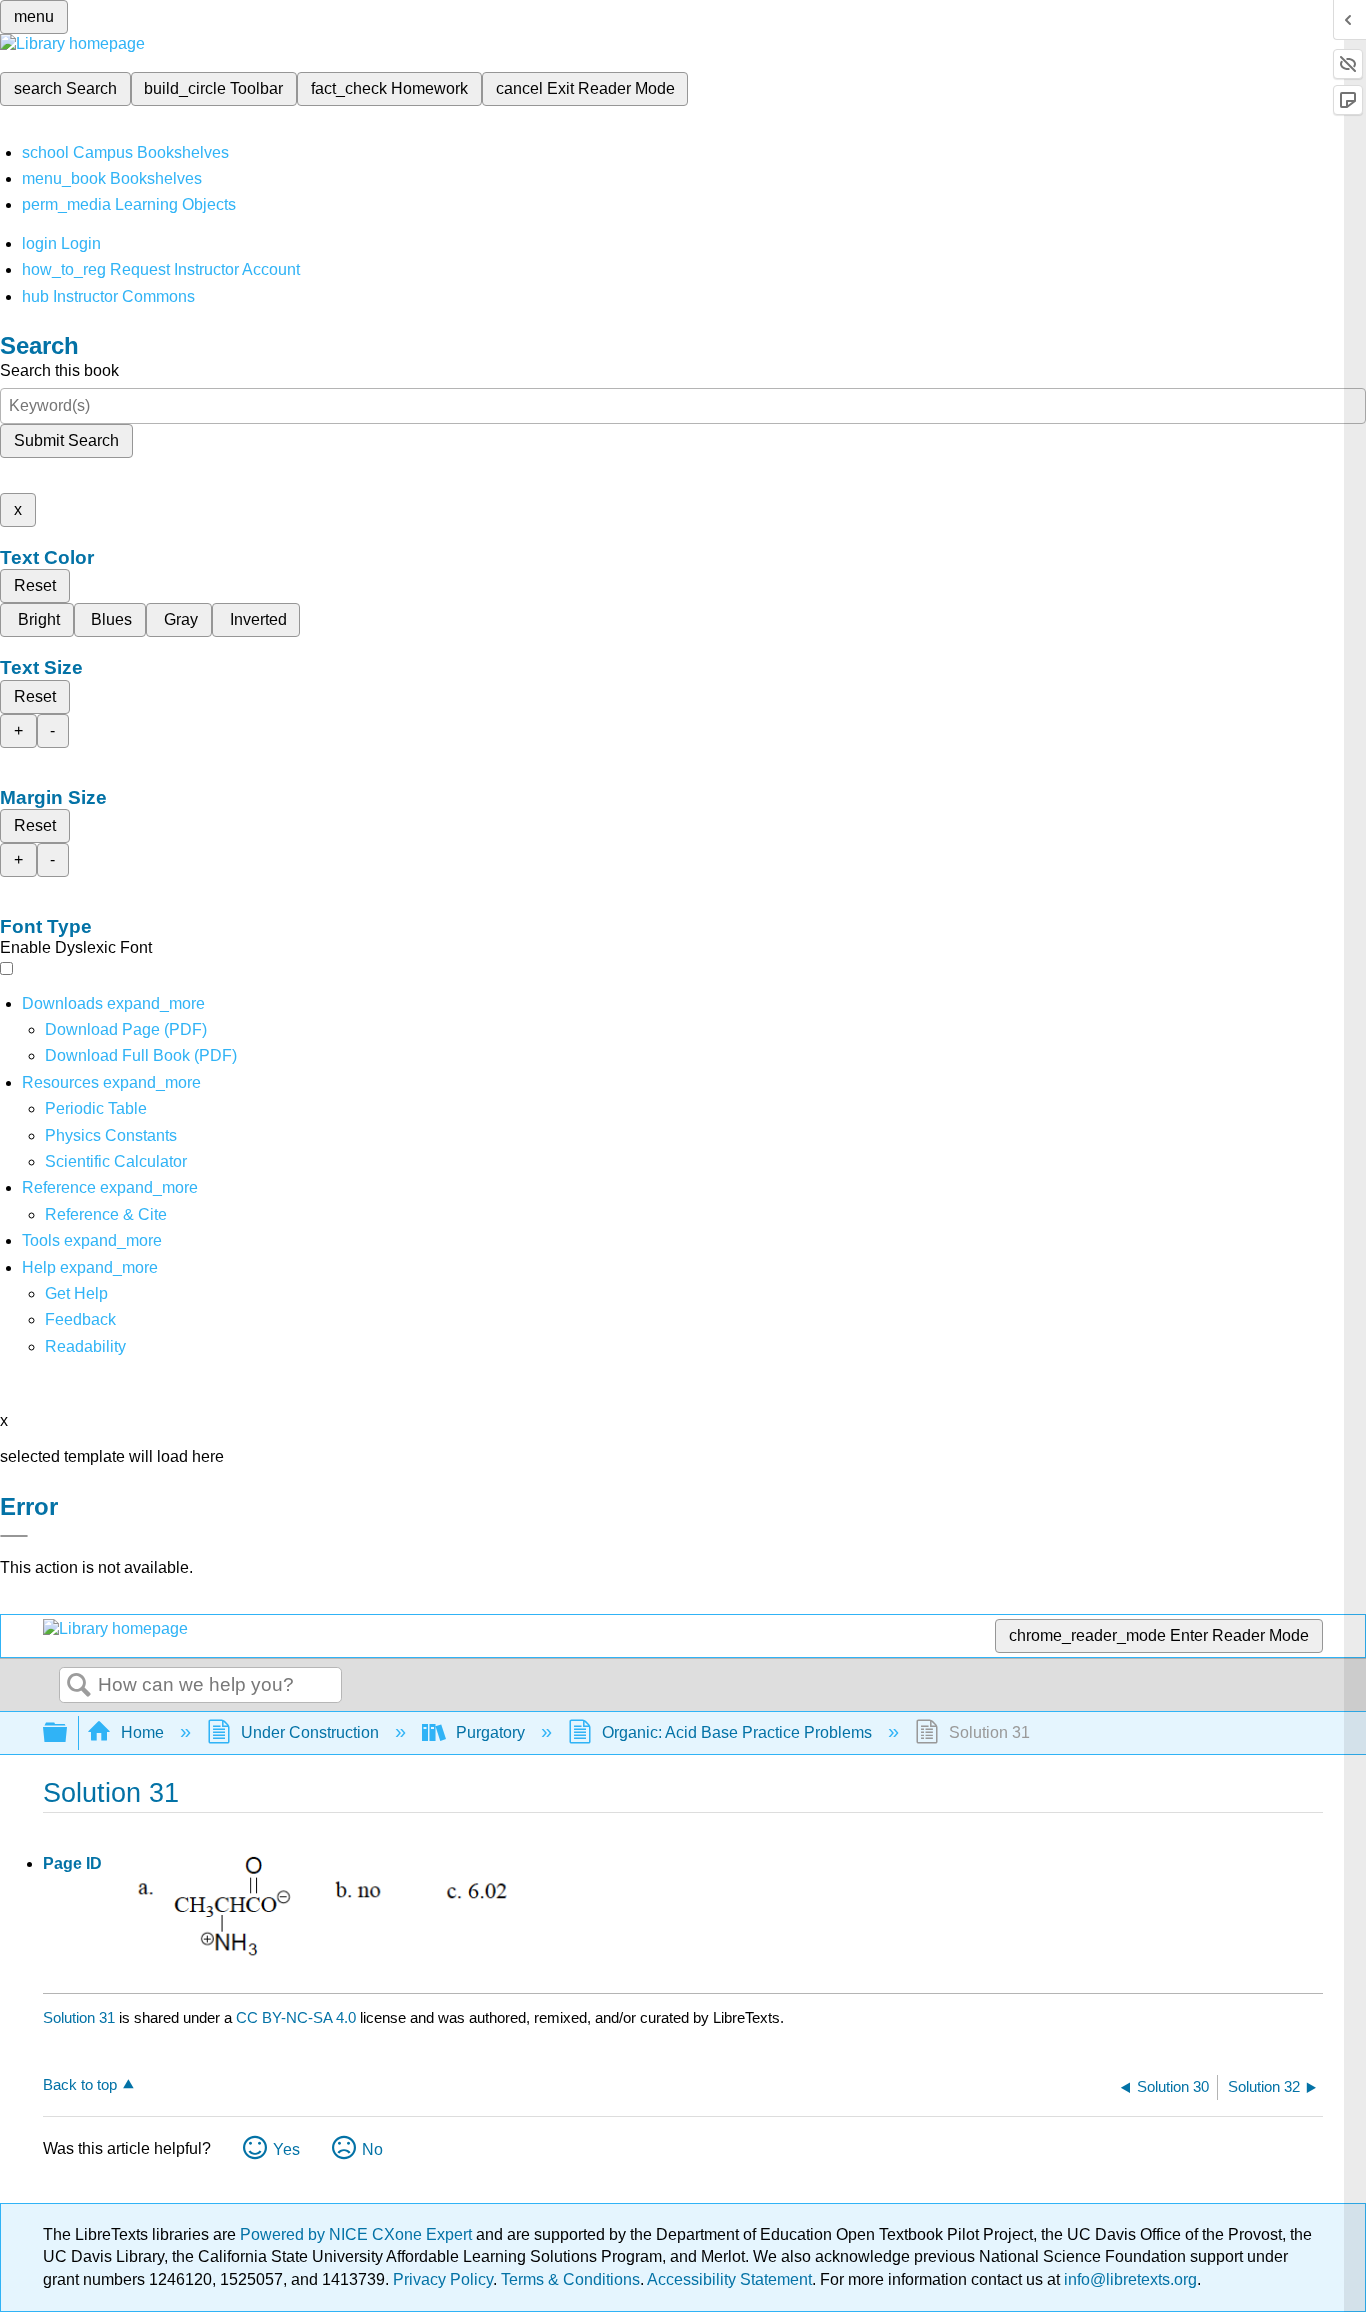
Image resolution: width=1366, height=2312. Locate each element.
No (372, 2149)
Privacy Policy (443, 2279)
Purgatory (490, 1732)
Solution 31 (79, 2017)
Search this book (59, 370)
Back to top (80, 2084)
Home (142, 1732)
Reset (35, 585)
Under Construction (310, 1732)
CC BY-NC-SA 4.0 (296, 2017)
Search (79, 1686)
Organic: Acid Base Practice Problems (737, 1732)
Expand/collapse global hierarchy (68, 1733)
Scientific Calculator (116, 1161)
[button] (80, 1319)
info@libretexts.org (1128, 2279)
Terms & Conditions (570, 2279)
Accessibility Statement (729, 2279)
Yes (286, 2149)
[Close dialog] (14, 1536)
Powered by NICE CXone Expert (358, 2234)
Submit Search (66, 440)
